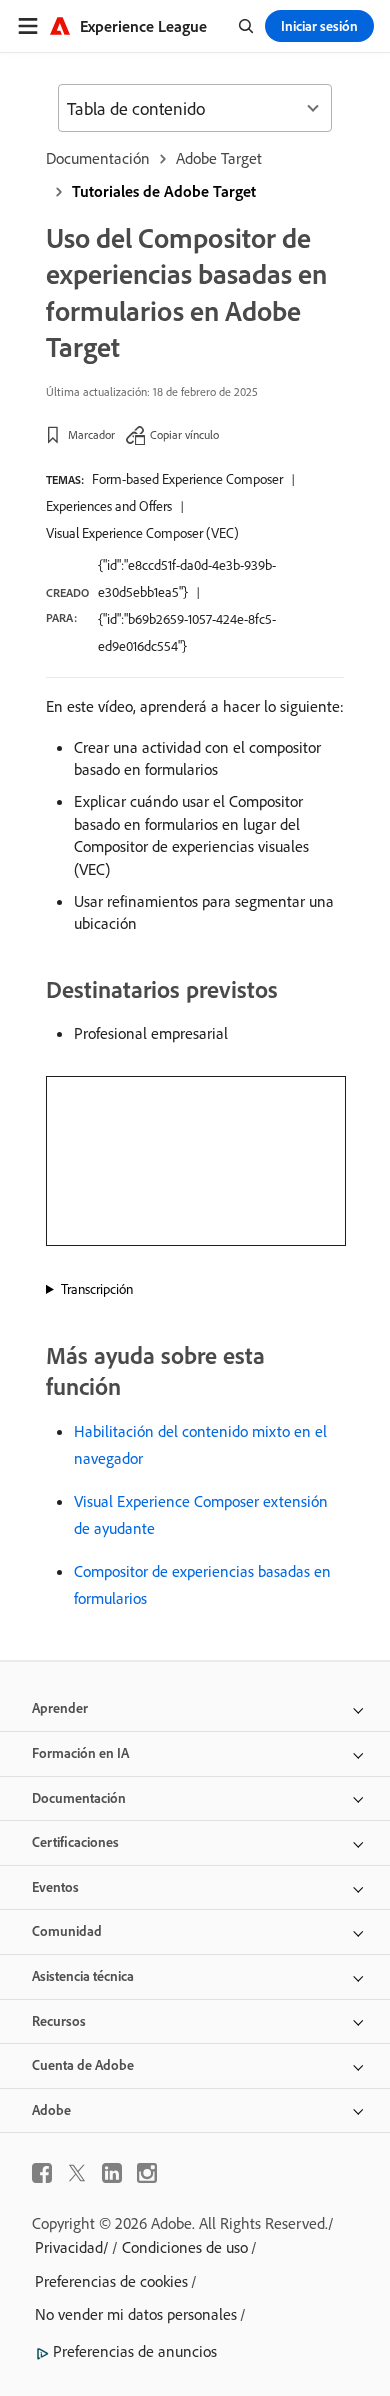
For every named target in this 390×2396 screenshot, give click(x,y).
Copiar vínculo (184, 434)
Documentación (98, 158)
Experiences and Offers (109, 506)
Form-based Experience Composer (187, 479)
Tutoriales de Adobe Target (164, 191)
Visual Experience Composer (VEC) (142, 533)
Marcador (91, 434)
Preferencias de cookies (111, 2281)
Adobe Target (219, 158)
